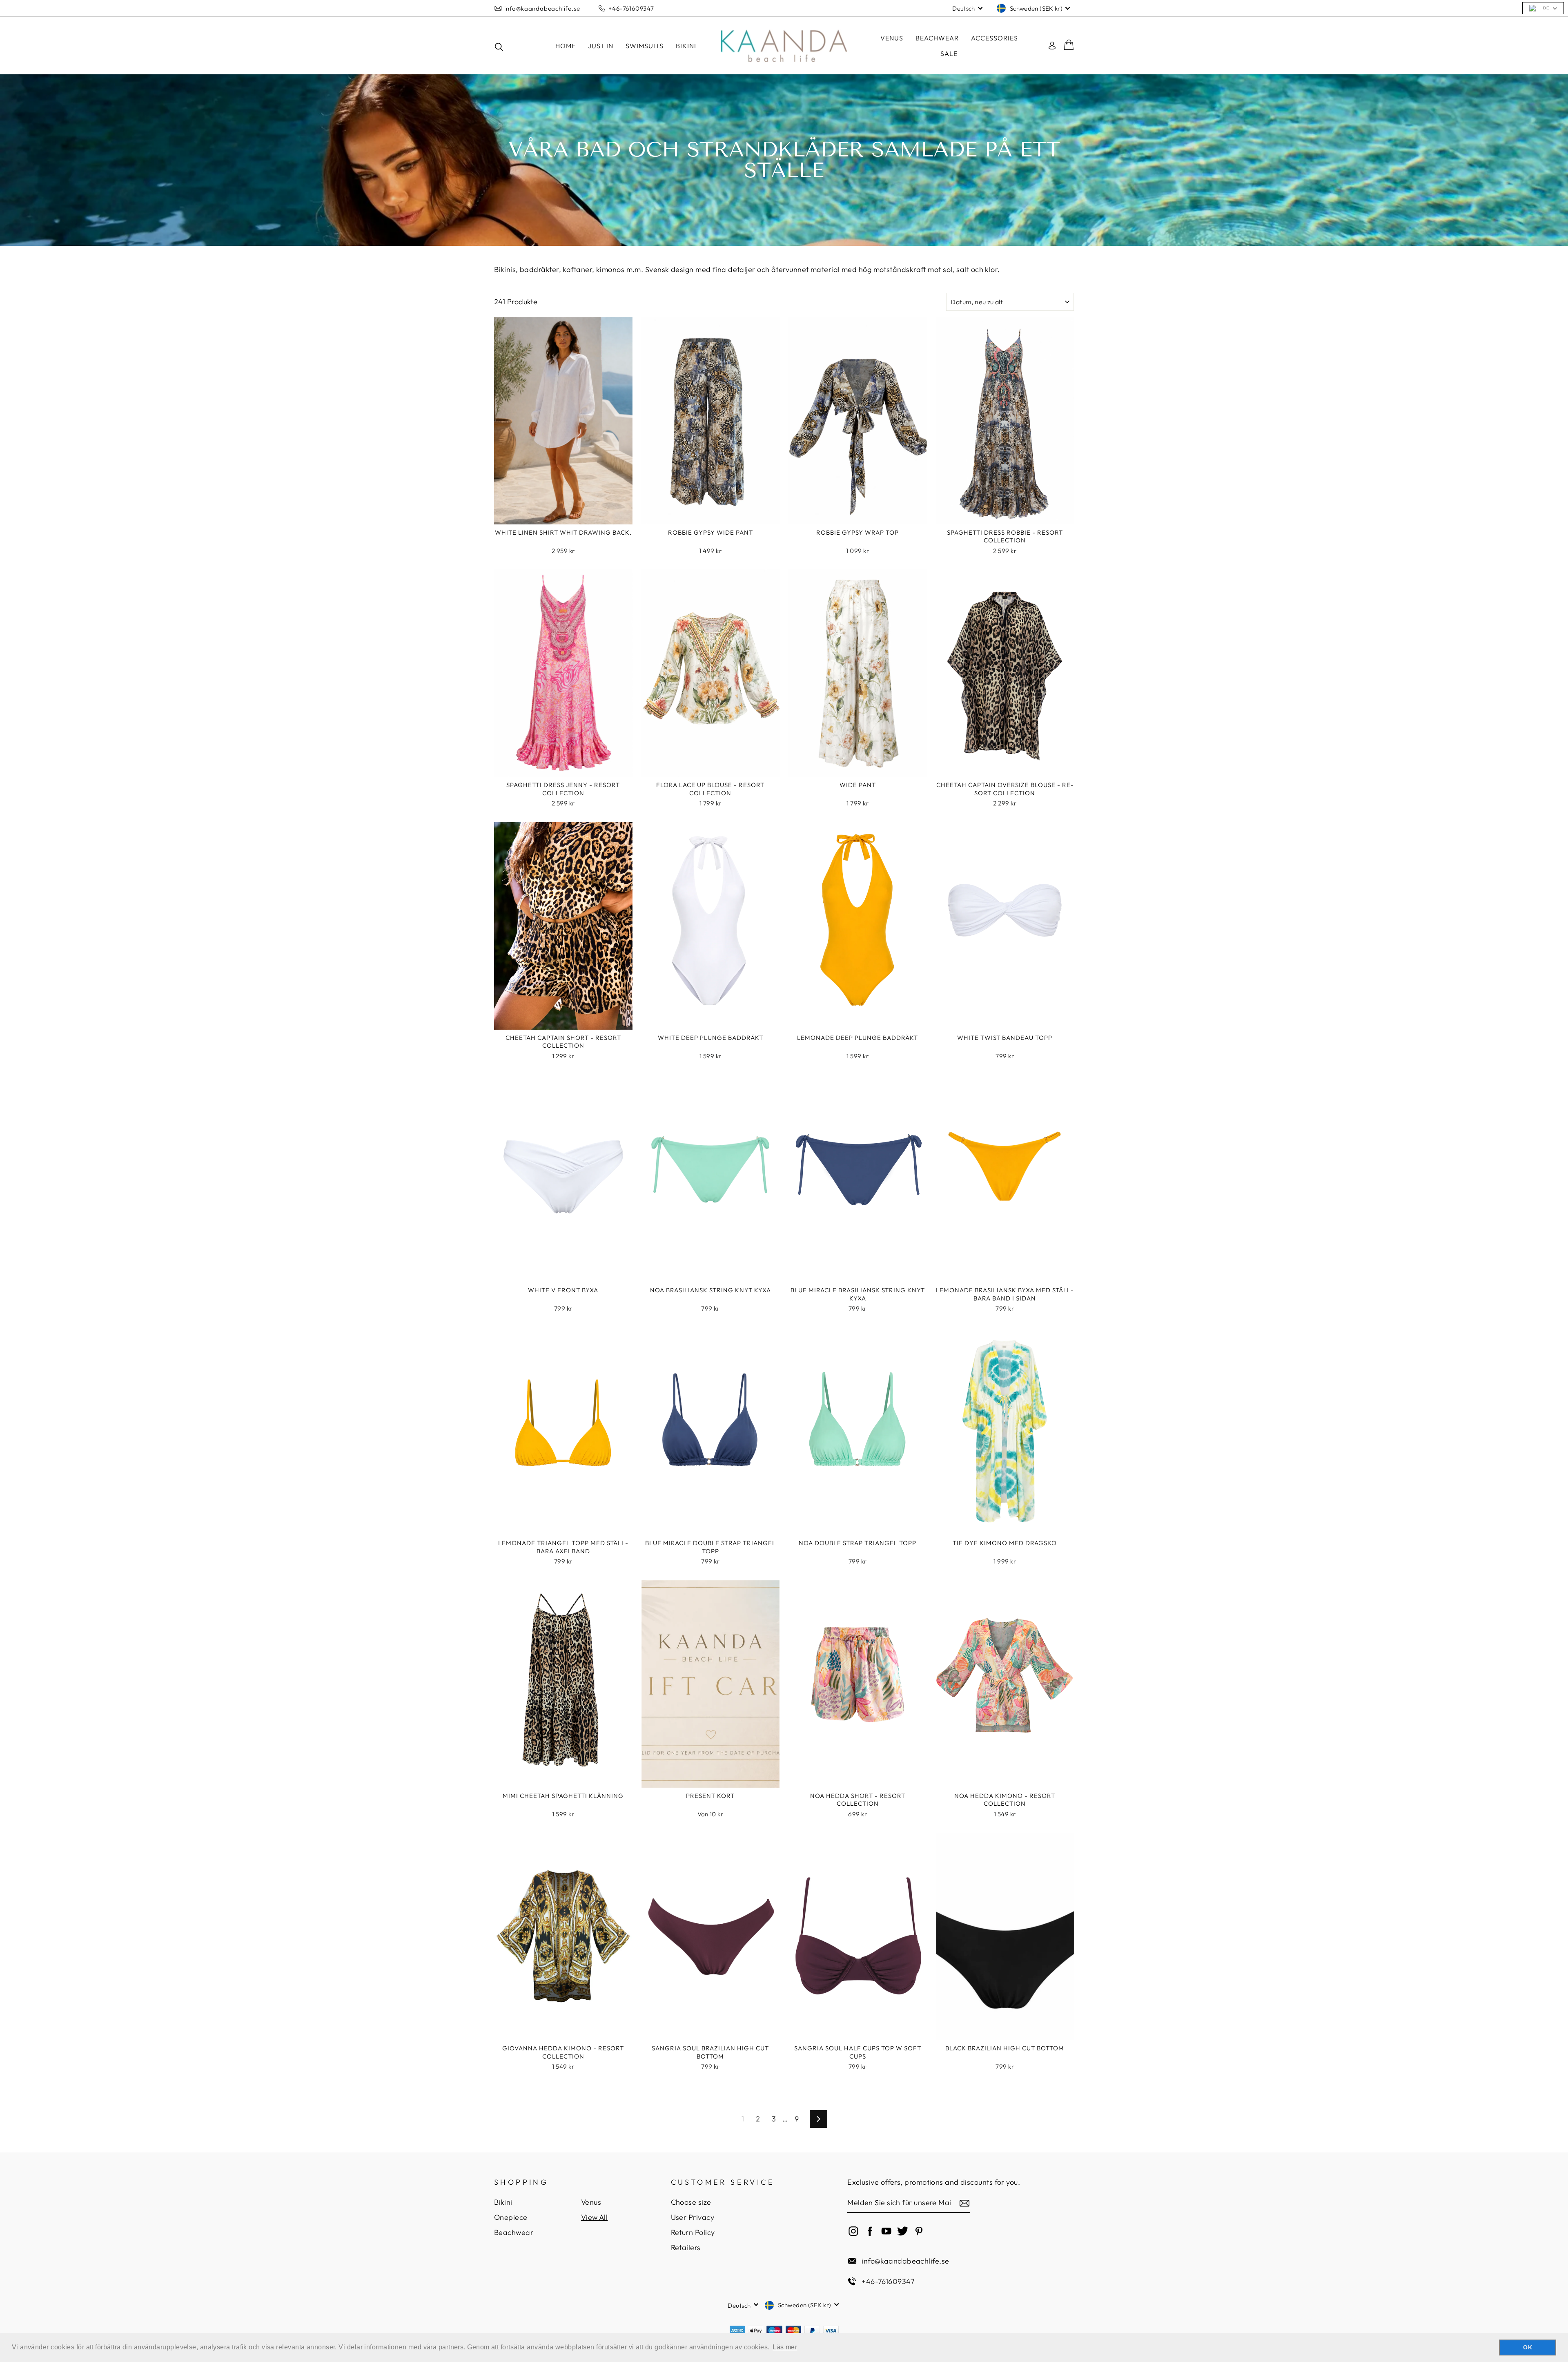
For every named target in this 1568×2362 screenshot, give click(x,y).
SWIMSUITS (645, 46)
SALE (949, 54)
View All (595, 2217)
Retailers (686, 2247)
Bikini (503, 2202)
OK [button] (1528, 2347)
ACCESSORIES (994, 38)
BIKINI (686, 46)
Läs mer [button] (785, 2347)
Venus (892, 38)
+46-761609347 (631, 8)
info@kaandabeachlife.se (542, 8)
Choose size (691, 2202)
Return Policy (693, 2232)
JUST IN (601, 46)
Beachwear (514, 2232)
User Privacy (693, 2217)
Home (566, 46)
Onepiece (511, 2217)
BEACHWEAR (937, 38)
